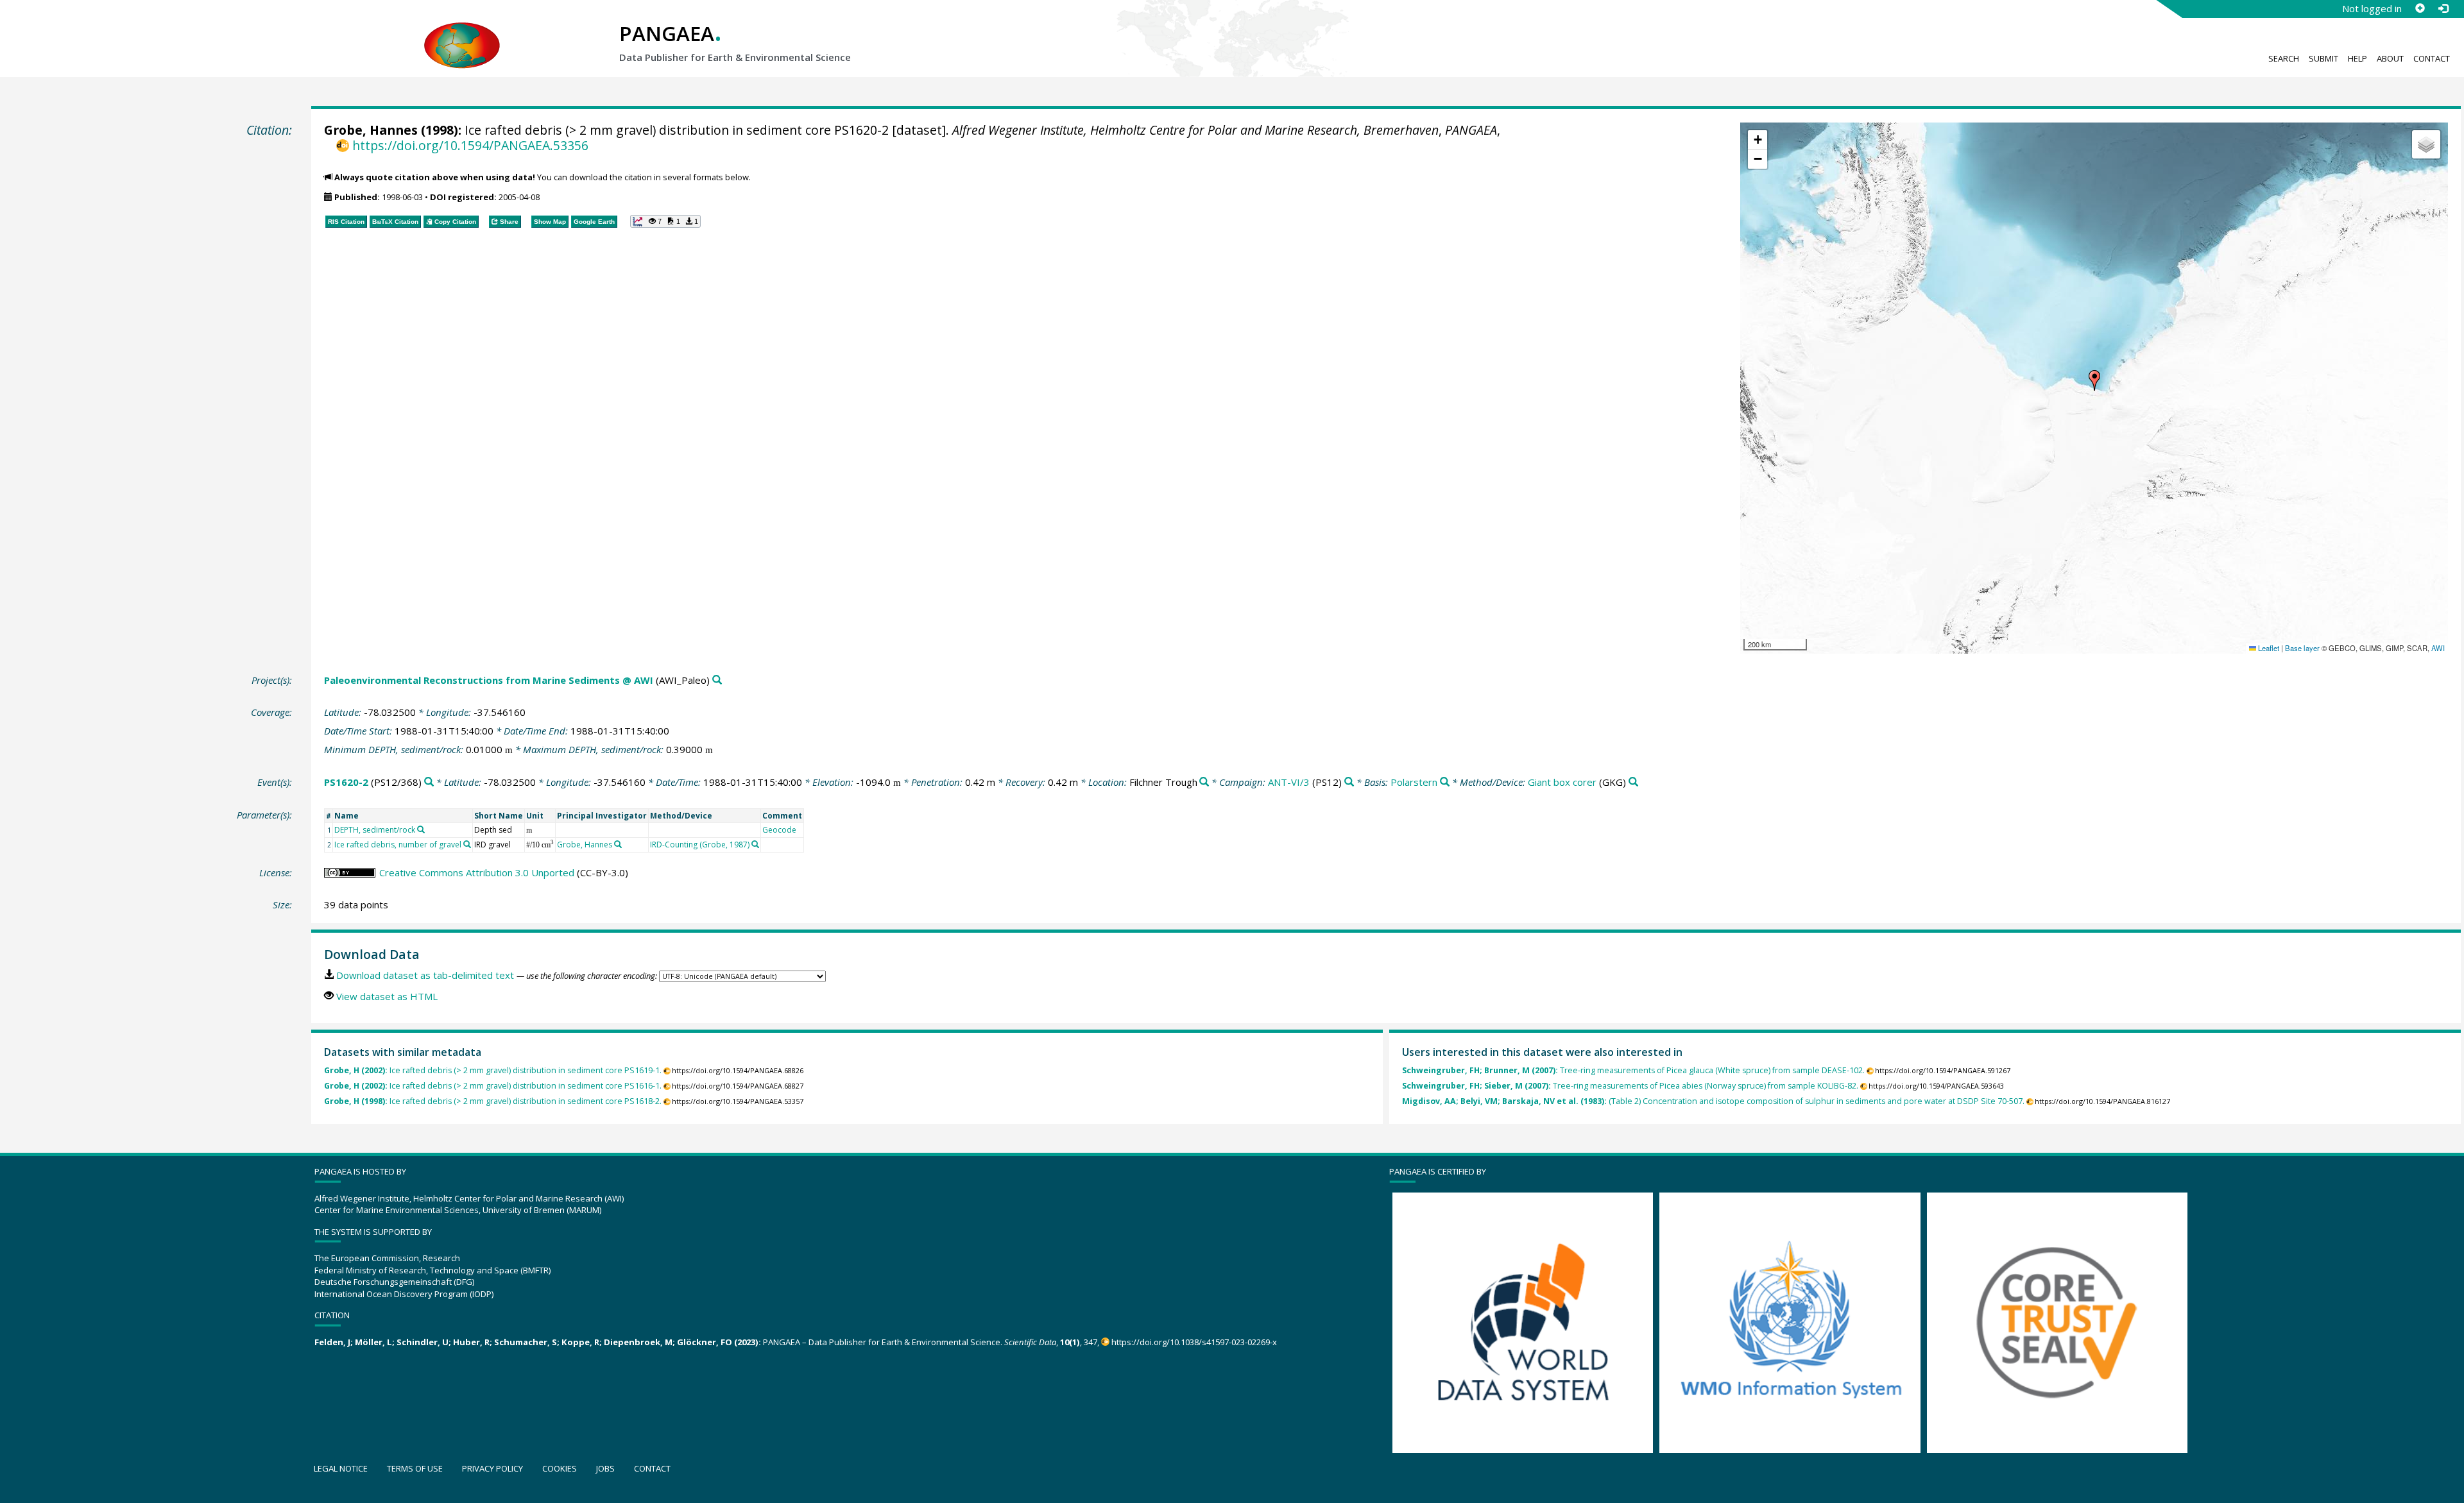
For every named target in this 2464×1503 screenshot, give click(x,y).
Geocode (779, 830)
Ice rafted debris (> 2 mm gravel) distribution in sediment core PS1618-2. (493, 1101)
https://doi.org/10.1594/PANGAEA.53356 (470, 145)
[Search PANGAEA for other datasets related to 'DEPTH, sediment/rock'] (421, 829)
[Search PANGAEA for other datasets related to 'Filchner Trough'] (1204, 782)
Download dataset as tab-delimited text (425, 975)
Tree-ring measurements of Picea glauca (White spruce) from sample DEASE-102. (1633, 1070)
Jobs (605, 1468)
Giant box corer (1562, 782)
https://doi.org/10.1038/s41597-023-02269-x (1194, 1342)
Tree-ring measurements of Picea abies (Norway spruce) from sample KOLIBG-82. (1630, 1086)
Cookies (560, 1468)
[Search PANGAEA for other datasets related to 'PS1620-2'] (429, 782)
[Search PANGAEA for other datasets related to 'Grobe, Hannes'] (618, 844)
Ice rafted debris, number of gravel (398, 845)
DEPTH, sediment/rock (375, 830)
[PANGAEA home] (462, 33)
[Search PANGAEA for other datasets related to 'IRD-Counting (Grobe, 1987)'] (755, 844)
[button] (2094, 380)
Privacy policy (492, 1468)
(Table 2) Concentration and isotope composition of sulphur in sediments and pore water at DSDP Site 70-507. (1713, 1101)
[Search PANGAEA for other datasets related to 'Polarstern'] (1445, 782)
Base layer (2302, 648)
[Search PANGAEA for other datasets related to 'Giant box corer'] (1633, 782)
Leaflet (2268, 648)
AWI (2438, 648)
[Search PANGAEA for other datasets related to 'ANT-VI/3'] (1349, 782)
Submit (2323, 58)
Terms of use (415, 1468)
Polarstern (1414, 782)
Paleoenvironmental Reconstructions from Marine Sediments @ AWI (489, 680)
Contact (2432, 58)
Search (2284, 58)
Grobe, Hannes (371, 130)
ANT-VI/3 (1289, 782)
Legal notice (341, 1468)
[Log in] (2443, 8)
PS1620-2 (346, 782)
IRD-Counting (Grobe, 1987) (700, 845)
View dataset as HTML (387, 996)
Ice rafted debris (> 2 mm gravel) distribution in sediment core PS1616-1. (493, 1086)
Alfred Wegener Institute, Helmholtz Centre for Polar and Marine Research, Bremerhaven (1195, 130)
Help (2357, 58)
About (2390, 58)
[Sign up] (2420, 8)
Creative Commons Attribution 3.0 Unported (477, 872)
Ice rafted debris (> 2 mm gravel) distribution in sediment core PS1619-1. (493, 1070)
